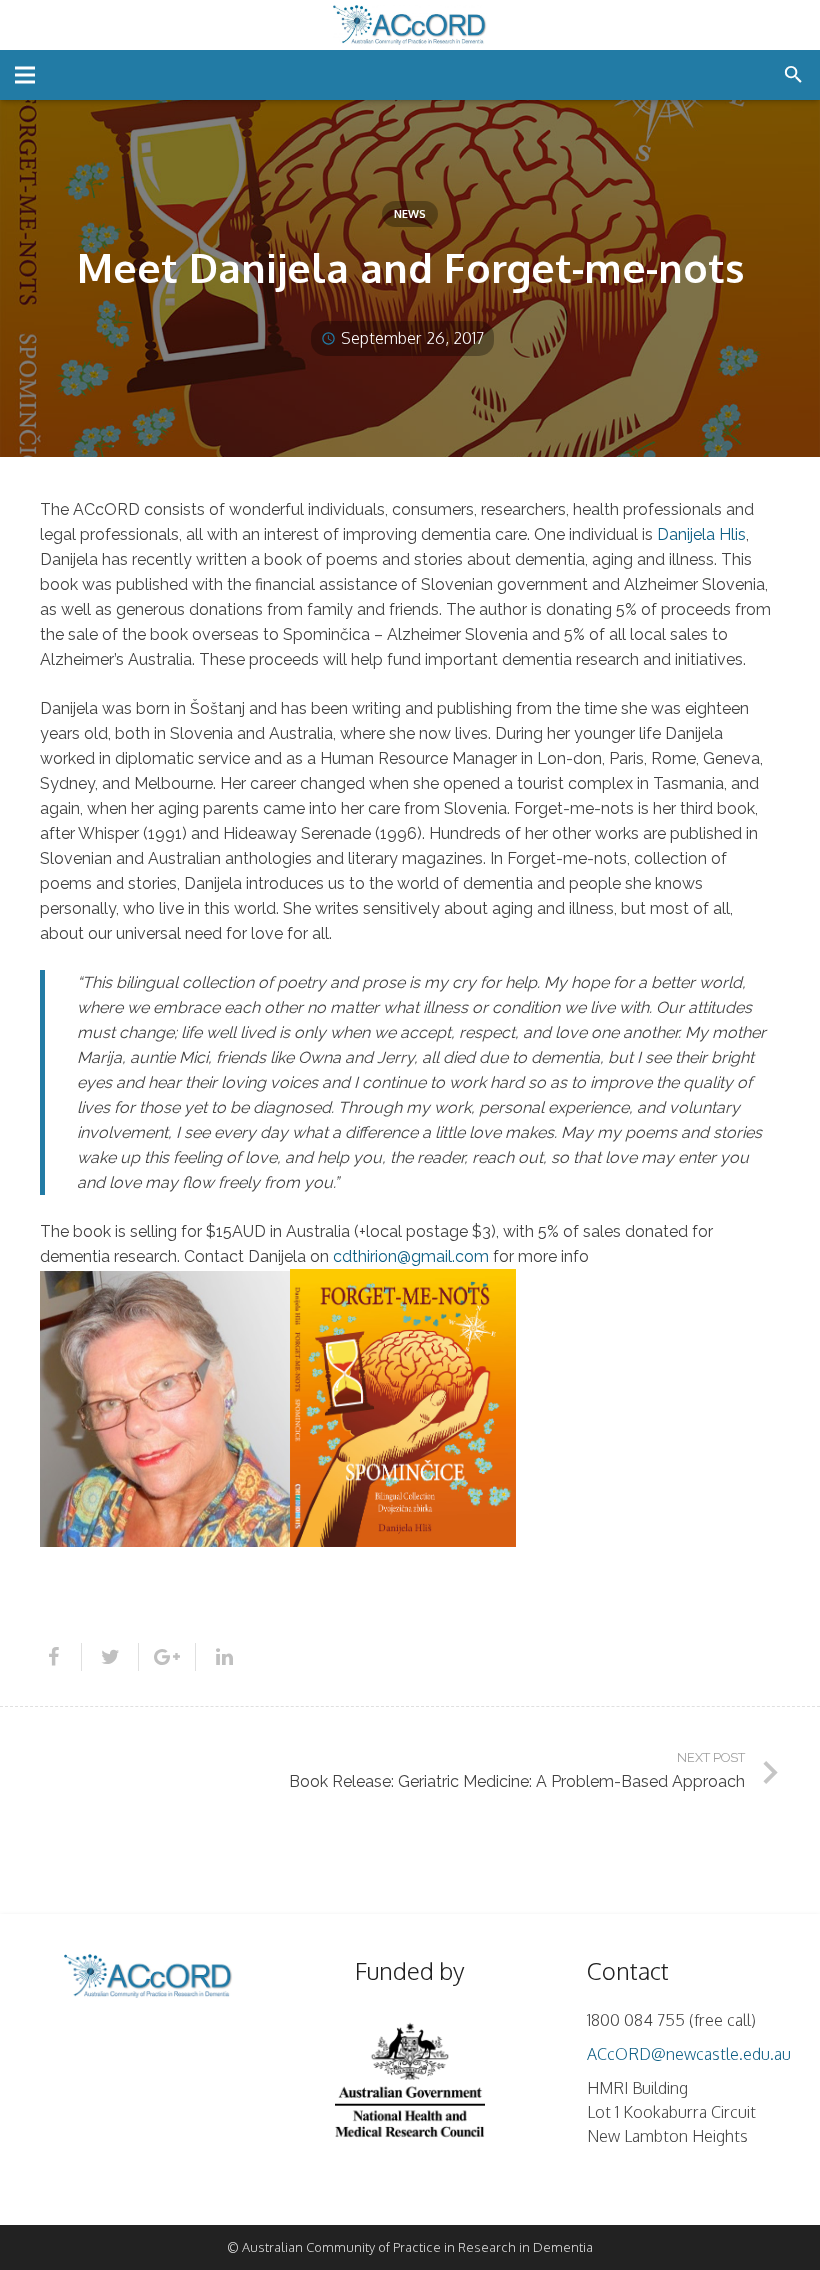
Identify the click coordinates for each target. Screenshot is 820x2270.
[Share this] (61, 1657)
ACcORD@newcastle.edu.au (689, 2054)
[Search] (793, 75)
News (410, 214)
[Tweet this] (110, 1657)
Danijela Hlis (701, 534)
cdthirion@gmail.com (413, 1256)
